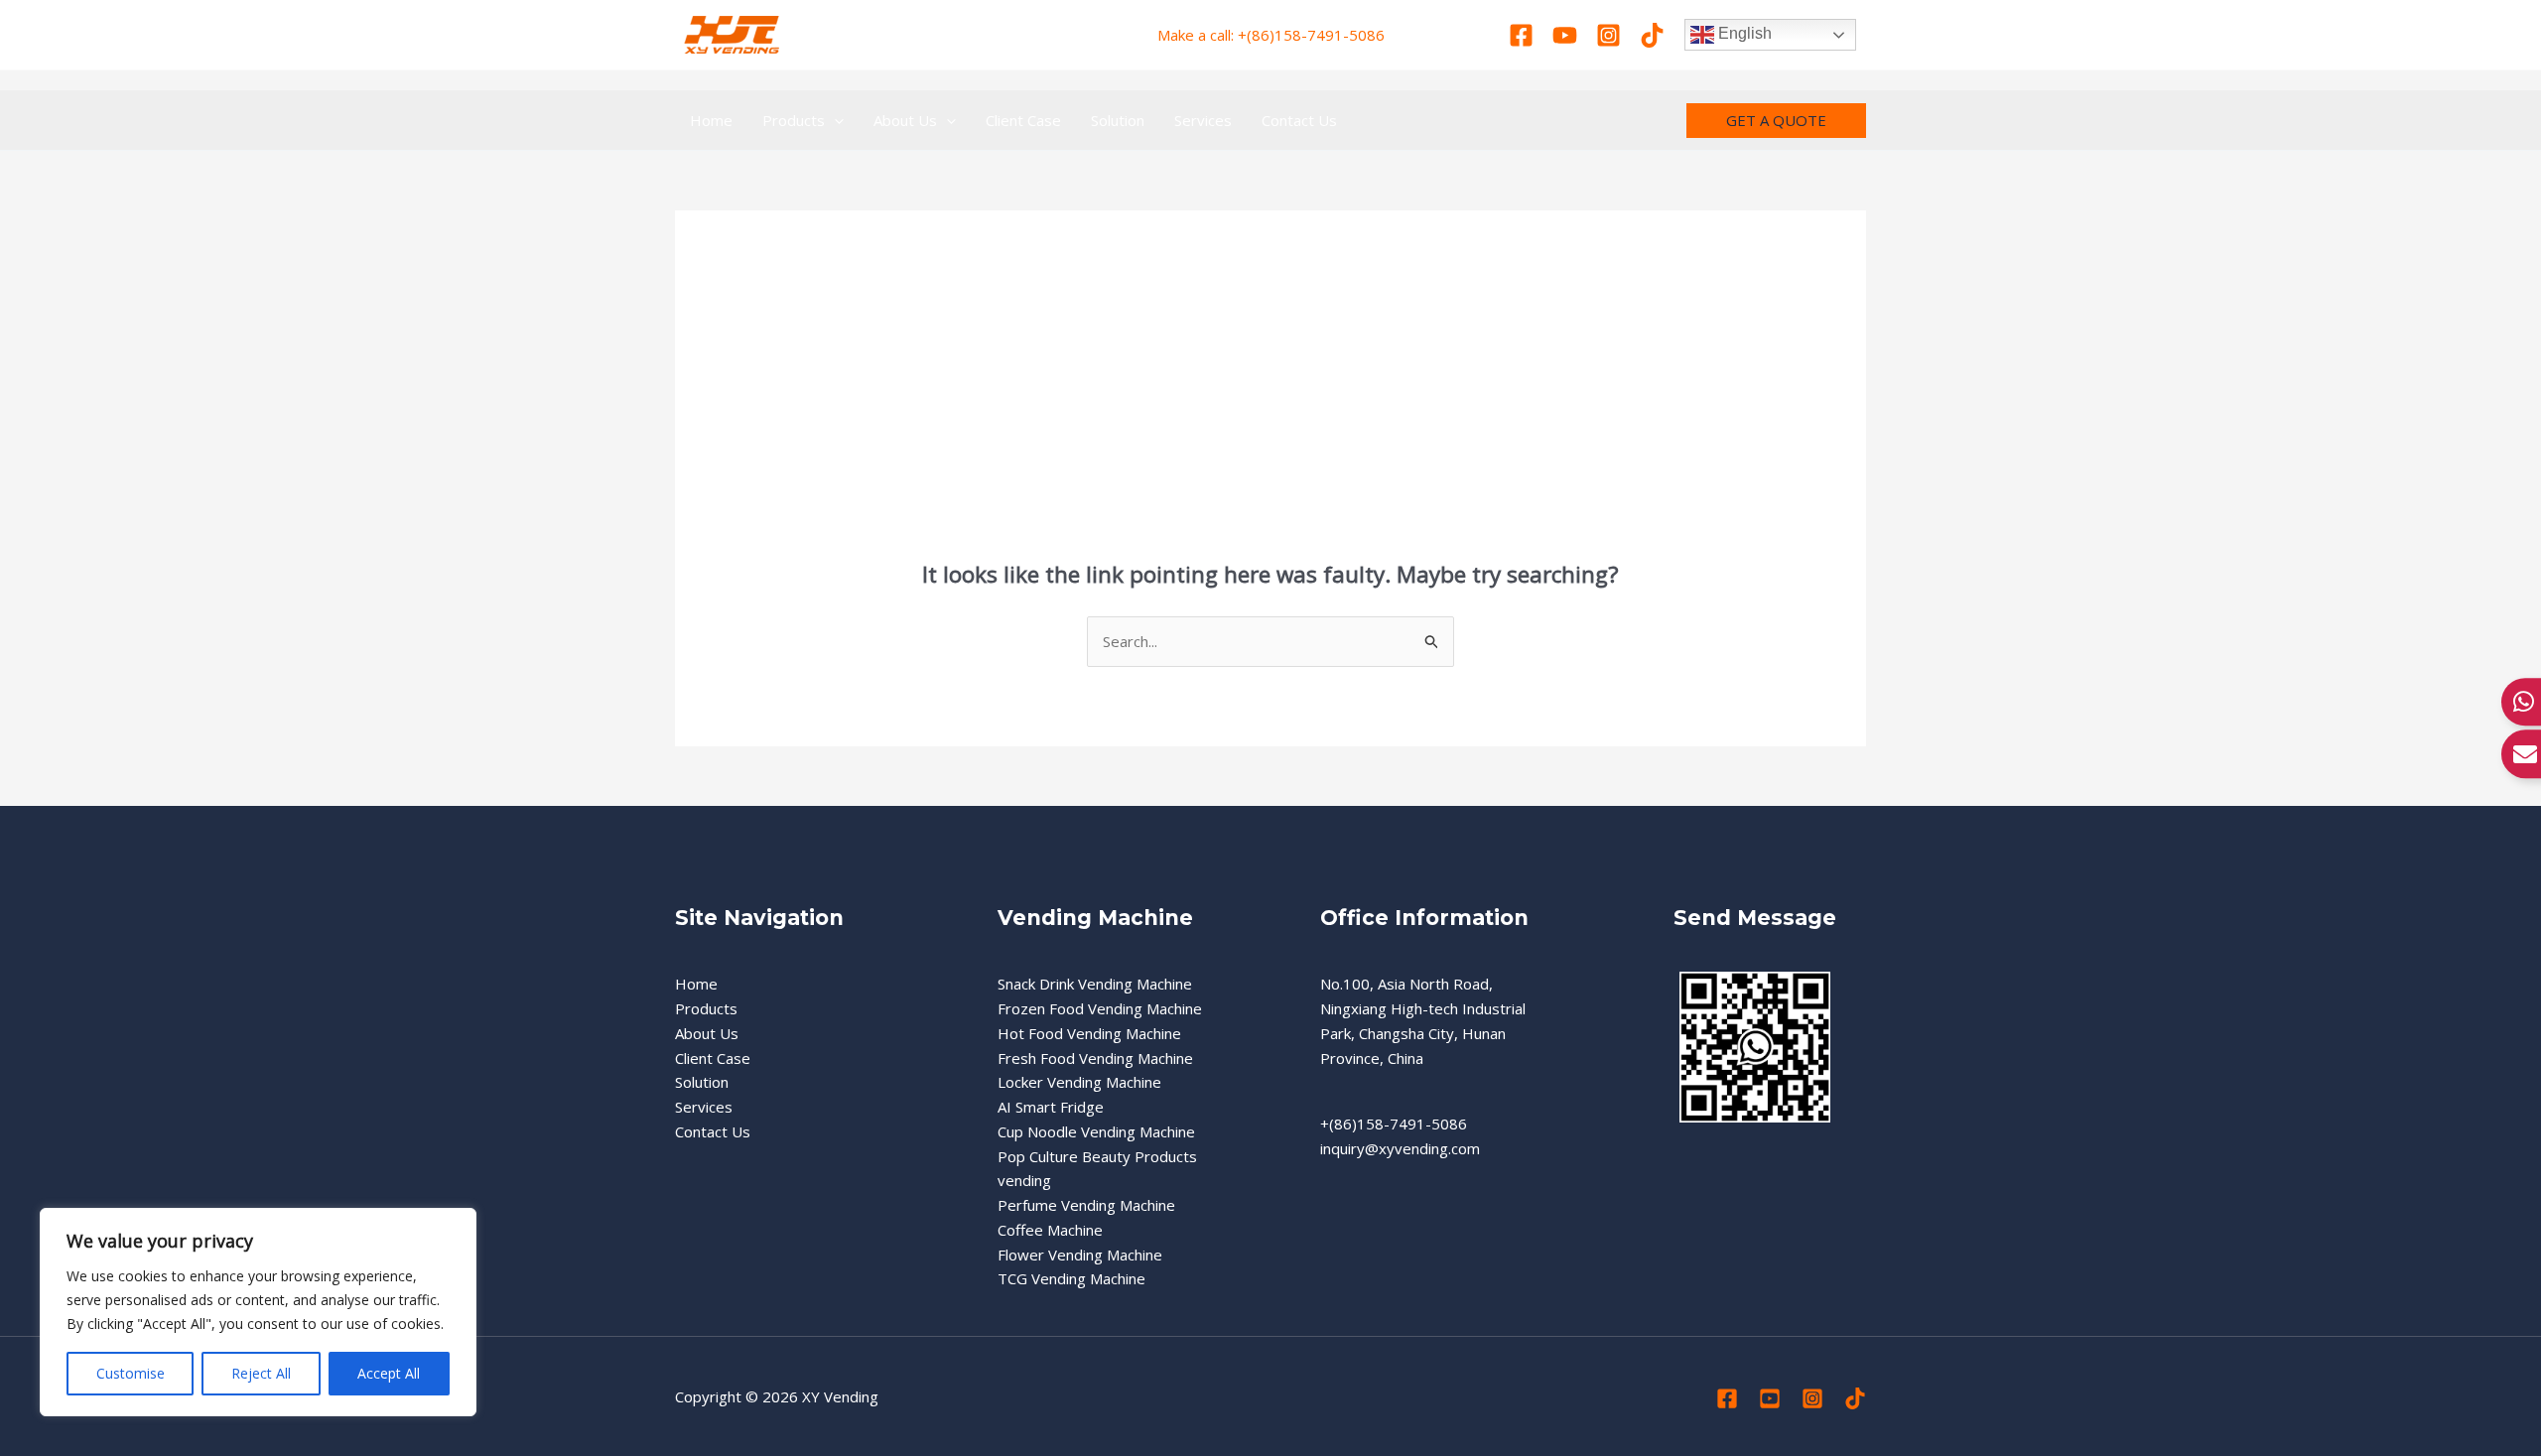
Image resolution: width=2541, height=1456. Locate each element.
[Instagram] (1608, 35)
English (1743, 33)
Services (704, 1107)
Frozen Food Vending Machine (1100, 1008)
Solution (702, 1082)
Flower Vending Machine (1080, 1255)
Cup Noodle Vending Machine (1096, 1131)
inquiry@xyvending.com (1400, 1148)
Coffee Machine (1050, 1230)
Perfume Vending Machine (1086, 1205)
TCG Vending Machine (1071, 1278)
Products (706, 1008)
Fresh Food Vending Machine (1095, 1058)
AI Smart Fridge (1051, 1107)
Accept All (389, 1373)
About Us (707, 1033)
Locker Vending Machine (1079, 1082)
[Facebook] (1521, 35)
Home (696, 984)
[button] (834, 120)
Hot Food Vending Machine (1089, 1033)
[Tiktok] (1652, 35)
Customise (131, 1373)
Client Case (713, 1058)
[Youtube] (1565, 35)
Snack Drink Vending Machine (1095, 984)
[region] (258, 1312)
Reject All (261, 1373)
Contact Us (713, 1131)
